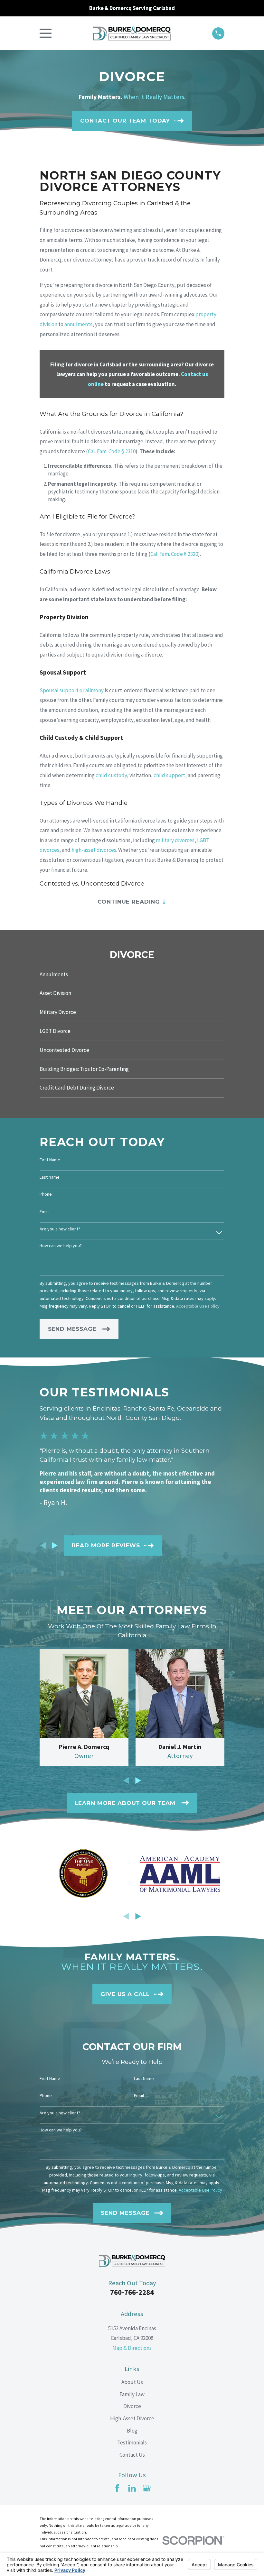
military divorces (175, 840)
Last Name (50, 1177)
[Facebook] (117, 2488)
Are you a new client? (60, 1229)
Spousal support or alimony (72, 690)
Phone (46, 1194)
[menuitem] (132, 975)
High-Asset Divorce (132, 2418)
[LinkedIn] (132, 2488)
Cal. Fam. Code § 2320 (174, 554)
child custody (111, 775)
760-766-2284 (132, 2292)
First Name (50, 1160)
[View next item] (55, 1545)
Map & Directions (132, 2348)
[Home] (132, 33)
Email (45, 1212)
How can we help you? (61, 1246)
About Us (132, 2382)
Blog (132, 2431)
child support (169, 775)
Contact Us (132, 2455)
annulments (78, 324)
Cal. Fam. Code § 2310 (112, 451)
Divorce (132, 2406)
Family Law (132, 2394)
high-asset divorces (94, 850)
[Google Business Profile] (147, 2488)
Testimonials (132, 2443)
